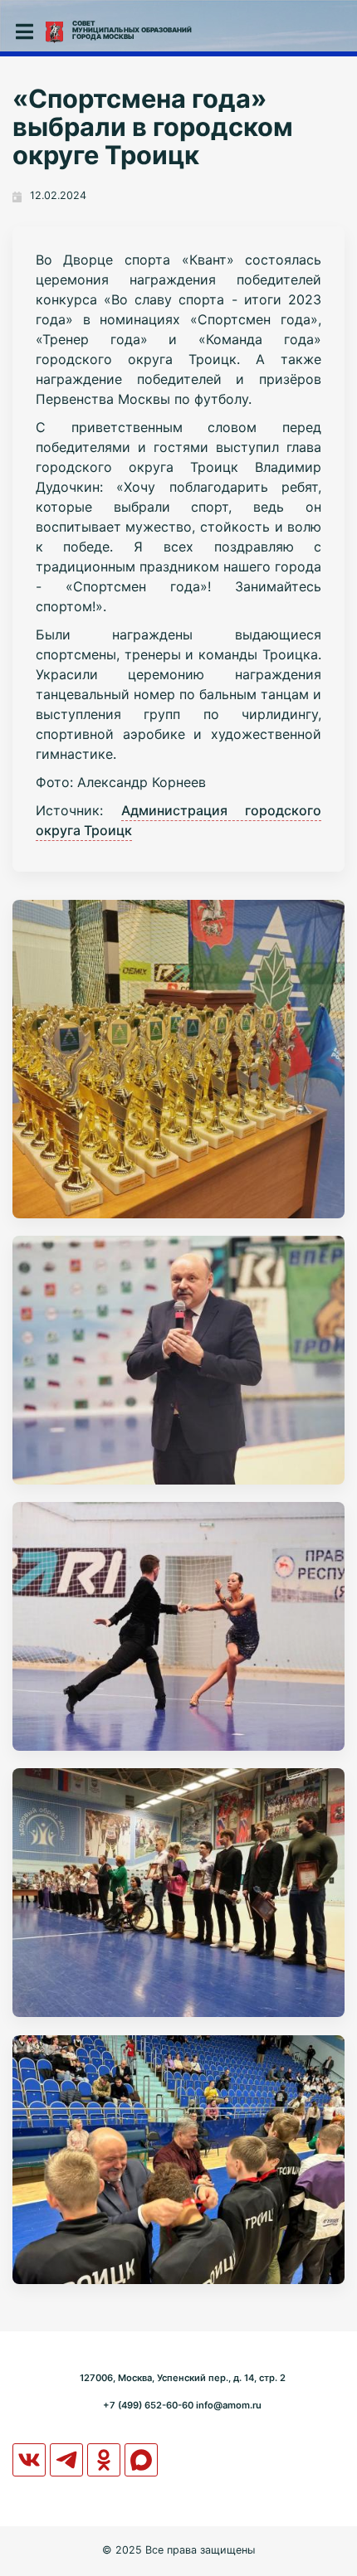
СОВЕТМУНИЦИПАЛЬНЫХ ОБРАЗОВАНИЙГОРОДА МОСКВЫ (132, 30)
